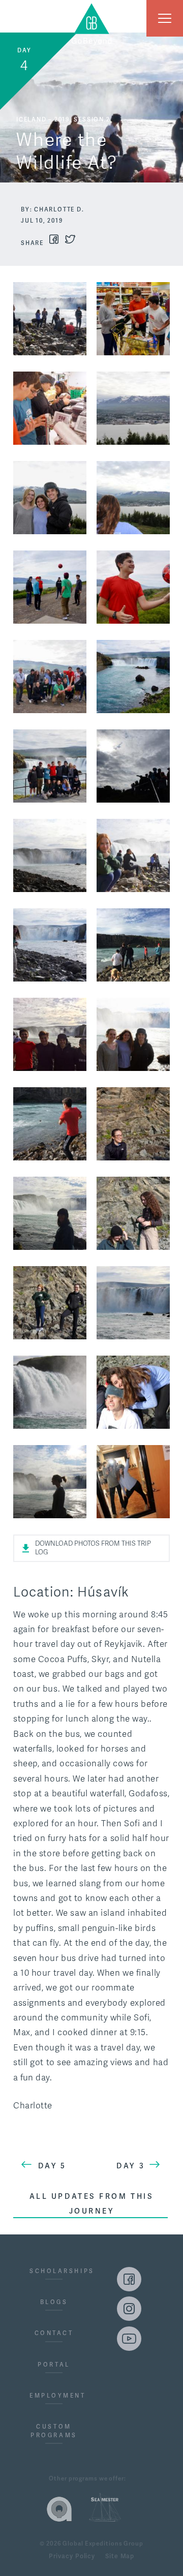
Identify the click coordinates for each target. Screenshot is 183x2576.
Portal (54, 2365)
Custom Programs (54, 2431)
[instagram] (129, 2309)
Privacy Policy (72, 2557)
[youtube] (129, 2339)
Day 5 (52, 2166)
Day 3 (131, 2166)
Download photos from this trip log (93, 1548)
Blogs (54, 2302)
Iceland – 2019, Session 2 (63, 119)
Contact (54, 2333)
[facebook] (129, 2279)
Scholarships (54, 2271)
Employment (54, 2396)
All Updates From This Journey (92, 2203)
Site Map (120, 2557)
